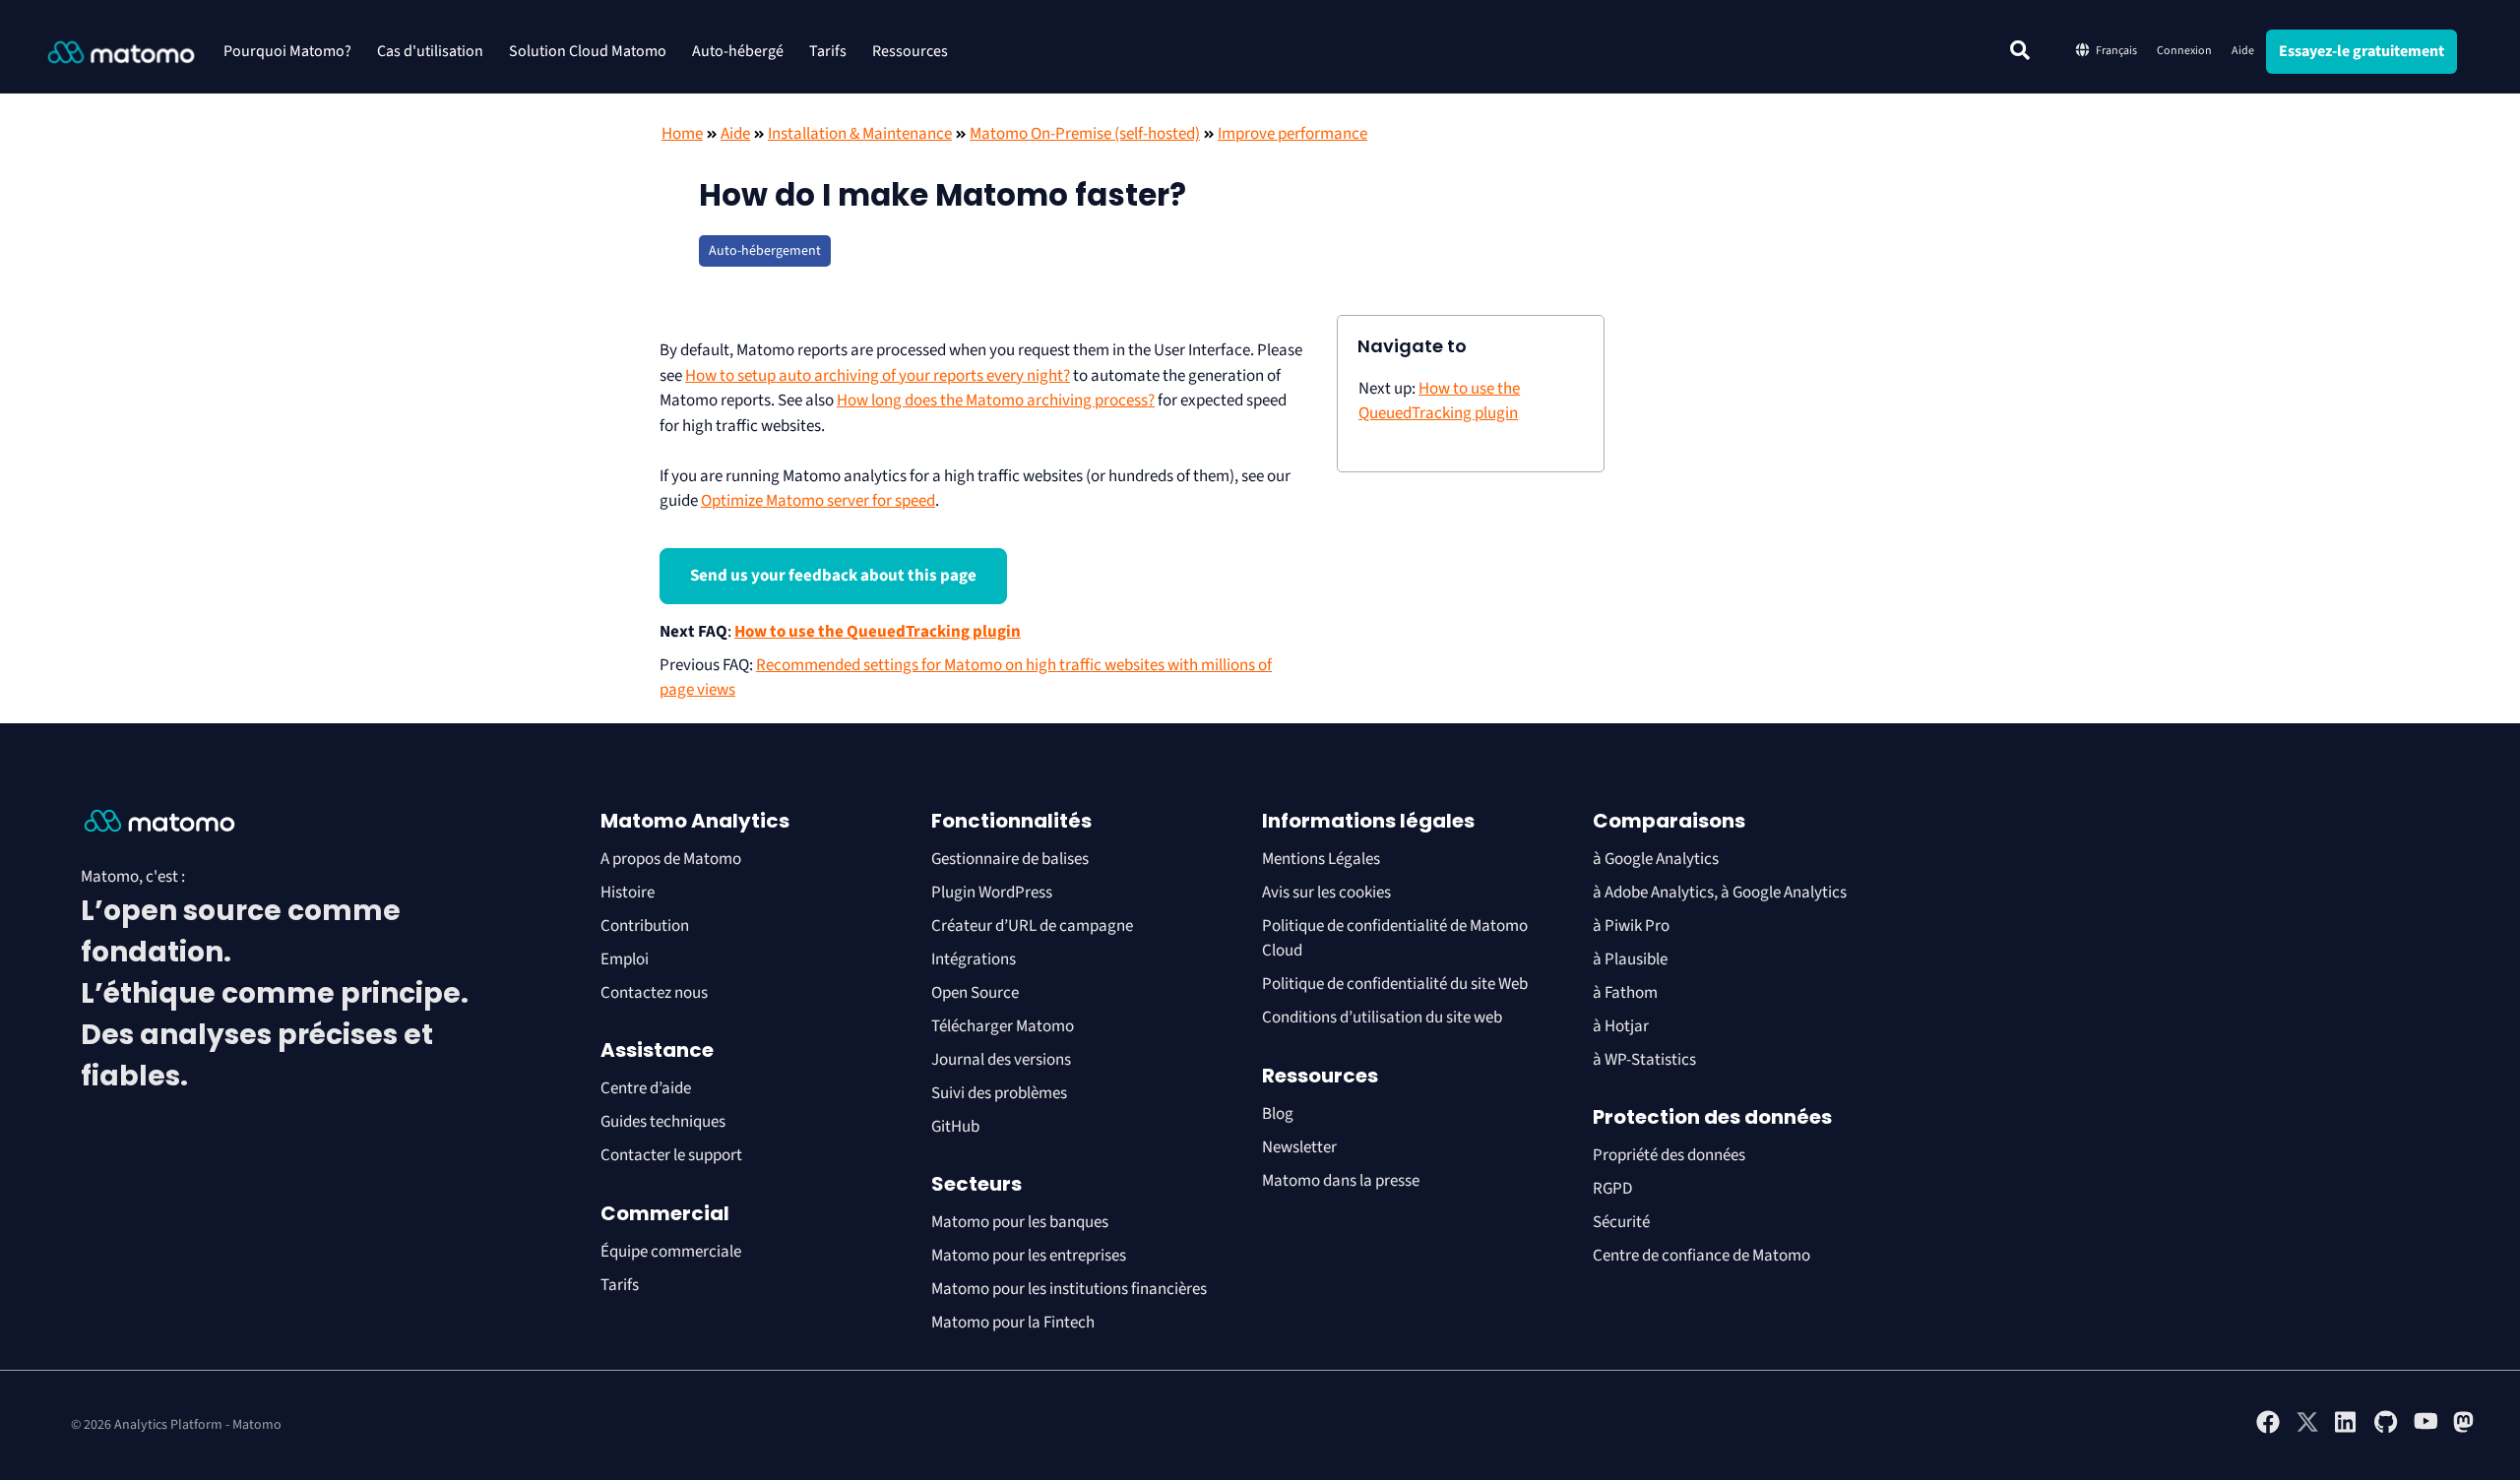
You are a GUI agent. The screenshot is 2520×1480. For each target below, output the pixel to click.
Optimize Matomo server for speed (818, 501)
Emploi (625, 959)
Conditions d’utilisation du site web (1382, 1017)
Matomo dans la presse (1341, 1181)
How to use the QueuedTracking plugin (878, 632)
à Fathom (1625, 993)
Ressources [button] (910, 51)
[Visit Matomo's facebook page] (2268, 1430)
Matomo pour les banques (1020, 1222)
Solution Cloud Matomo (588, 51)
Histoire (628, 893)
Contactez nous (654, 993)
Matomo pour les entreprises (1029, 1256)
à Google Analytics (1656, 859)
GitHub (955, 1127)
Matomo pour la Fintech (1013, 1323)
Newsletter (1299, 1147)
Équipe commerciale (671, 1252)
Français (2116, 51)
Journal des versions (1001, 1060)
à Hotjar (1621, 1026)
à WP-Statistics (1644, 1060)
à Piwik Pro (1631, 926)
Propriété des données (1669, 1155)
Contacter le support (671, 1155)
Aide (2243, 51)
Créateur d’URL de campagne (1032, 926)
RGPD (1612, 1189)
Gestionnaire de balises (1010, 859)
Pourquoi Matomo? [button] (287, 51)
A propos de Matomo (671, 859)
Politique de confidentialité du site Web (1395, 984)
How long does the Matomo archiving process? (996, 401)
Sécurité (1621, 1222)
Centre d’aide (646, 1088)
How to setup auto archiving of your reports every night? (878, 376)
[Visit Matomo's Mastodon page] (2465, 1430)
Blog (1278, 1114)
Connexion (2184, 51)
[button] (2020, 50)
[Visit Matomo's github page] (2386, 1430)
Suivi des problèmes (999, 1093)
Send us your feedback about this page (833, 576)
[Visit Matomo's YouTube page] (2425, 1427)
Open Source (975, 993)
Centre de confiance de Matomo (1701, 1256)
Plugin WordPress (992, 893)
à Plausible (1630, 959)
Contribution (645, 926)
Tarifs (828, 51)
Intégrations (974, 959)
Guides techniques (663, 1122)
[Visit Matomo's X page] (2307, 1430)
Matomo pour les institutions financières (1069, 1289)
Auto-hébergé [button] (738, 51)
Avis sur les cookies (1326, 893)
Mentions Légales (1321, 859)
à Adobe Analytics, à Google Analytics (1720, 893)
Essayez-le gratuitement (2362, 51)
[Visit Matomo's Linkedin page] (2347, 1430)
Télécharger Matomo (1003, 1026)
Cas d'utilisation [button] (430, 51)
